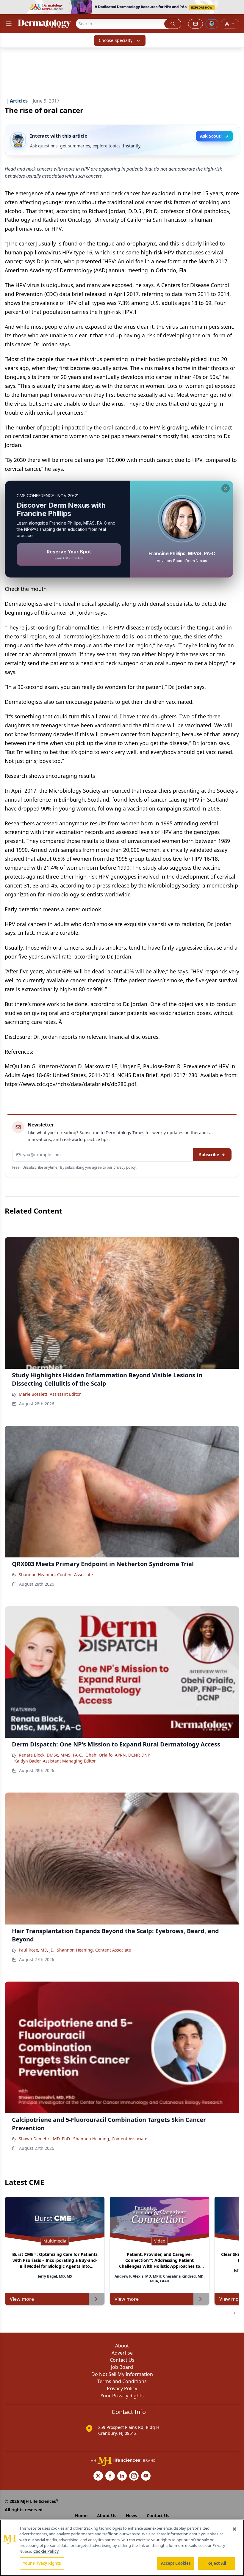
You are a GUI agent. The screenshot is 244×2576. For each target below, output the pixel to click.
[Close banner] (236, 8)
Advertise (122, 2353)
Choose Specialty (116, 40)
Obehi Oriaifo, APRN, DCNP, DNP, (118, 1755)
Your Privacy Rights (122, 2396)
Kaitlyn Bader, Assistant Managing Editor (55, 1761)
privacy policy (125, 1167)
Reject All (217, 2563)
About (122, 2346)
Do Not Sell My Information (122, 2374)
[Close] (234, 2529)
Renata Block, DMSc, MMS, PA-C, (51, 1755)
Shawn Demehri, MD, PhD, (45, 2139)
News (132, 2516)
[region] (122, 2548)
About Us (107, 2516)
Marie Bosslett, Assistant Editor (50, 1394)
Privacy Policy (122, 2388)
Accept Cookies (176, 2563)
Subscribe (209, 1155)
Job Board (122, 2367)
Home (81, 2516)
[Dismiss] (226, 488)
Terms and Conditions (122, 2381)
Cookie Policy (46, 2551)
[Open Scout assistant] (212, 24)
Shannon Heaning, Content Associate (56, 1575)
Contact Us (122, 2360)
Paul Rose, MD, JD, (37, 1950)
